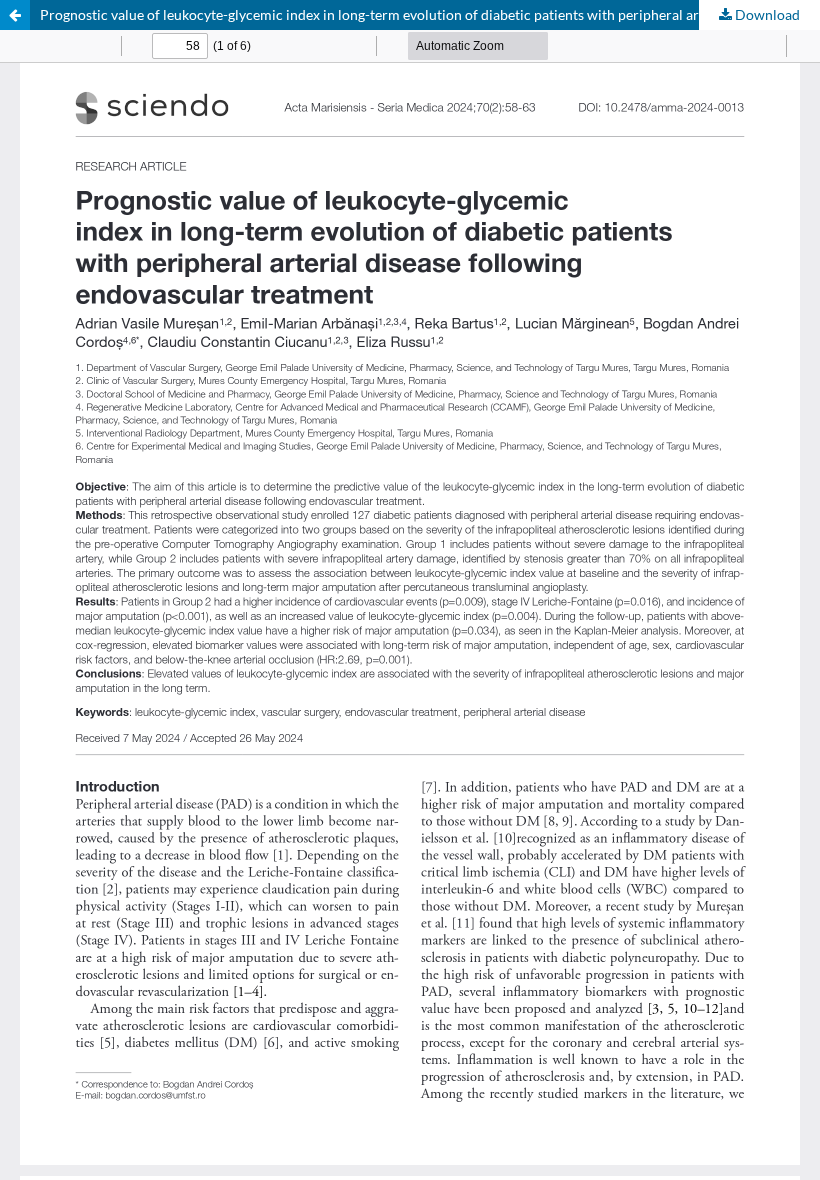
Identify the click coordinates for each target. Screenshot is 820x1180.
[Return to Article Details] (15, 15)
